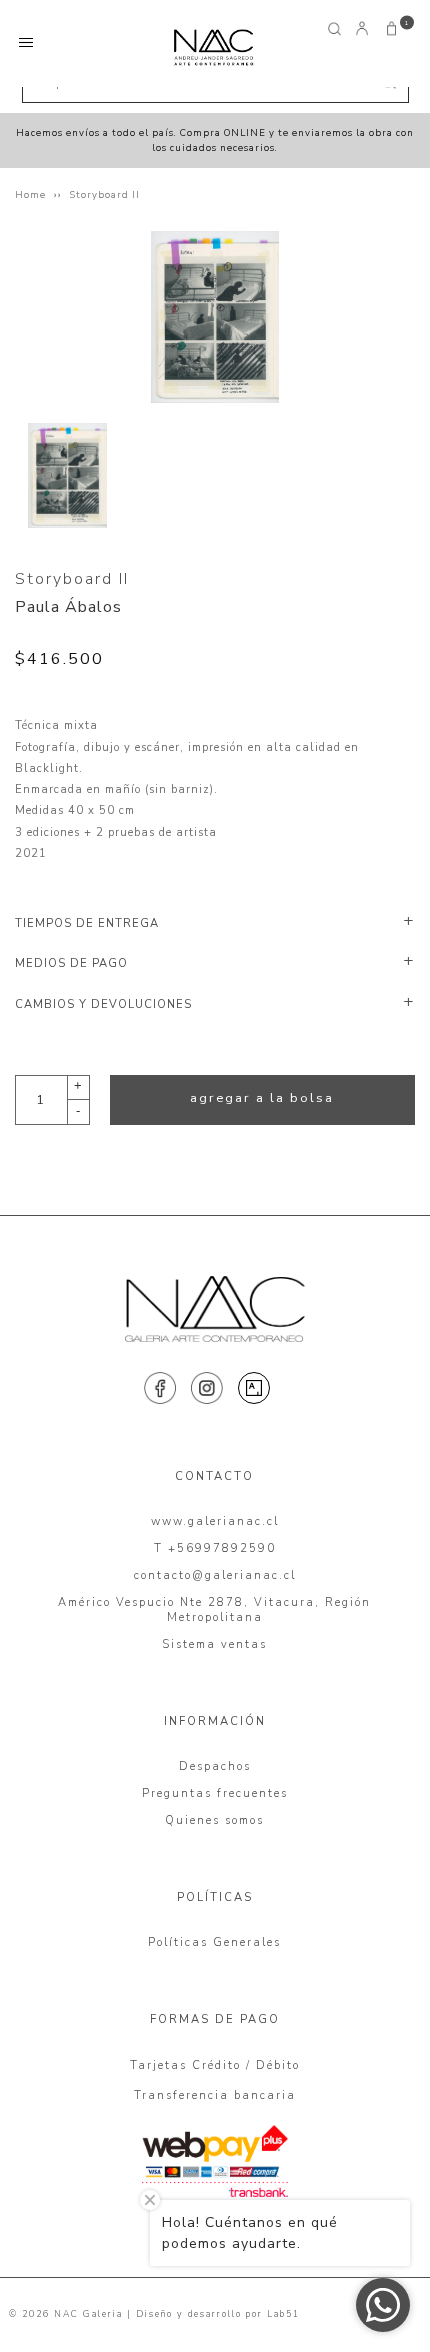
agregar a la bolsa (262, 1098)
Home (30, 194)
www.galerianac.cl (215, 1521)
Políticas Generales (214, 1942)
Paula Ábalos (68, 607)
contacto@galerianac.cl (215, 1575)
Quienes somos (214, 1820)
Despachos (215, 1766)
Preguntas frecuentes (215, 1793)
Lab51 (283, 2314)
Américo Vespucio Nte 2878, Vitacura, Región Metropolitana (214, 1610)
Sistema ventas (214, 1644)
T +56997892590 (215, 1548)
